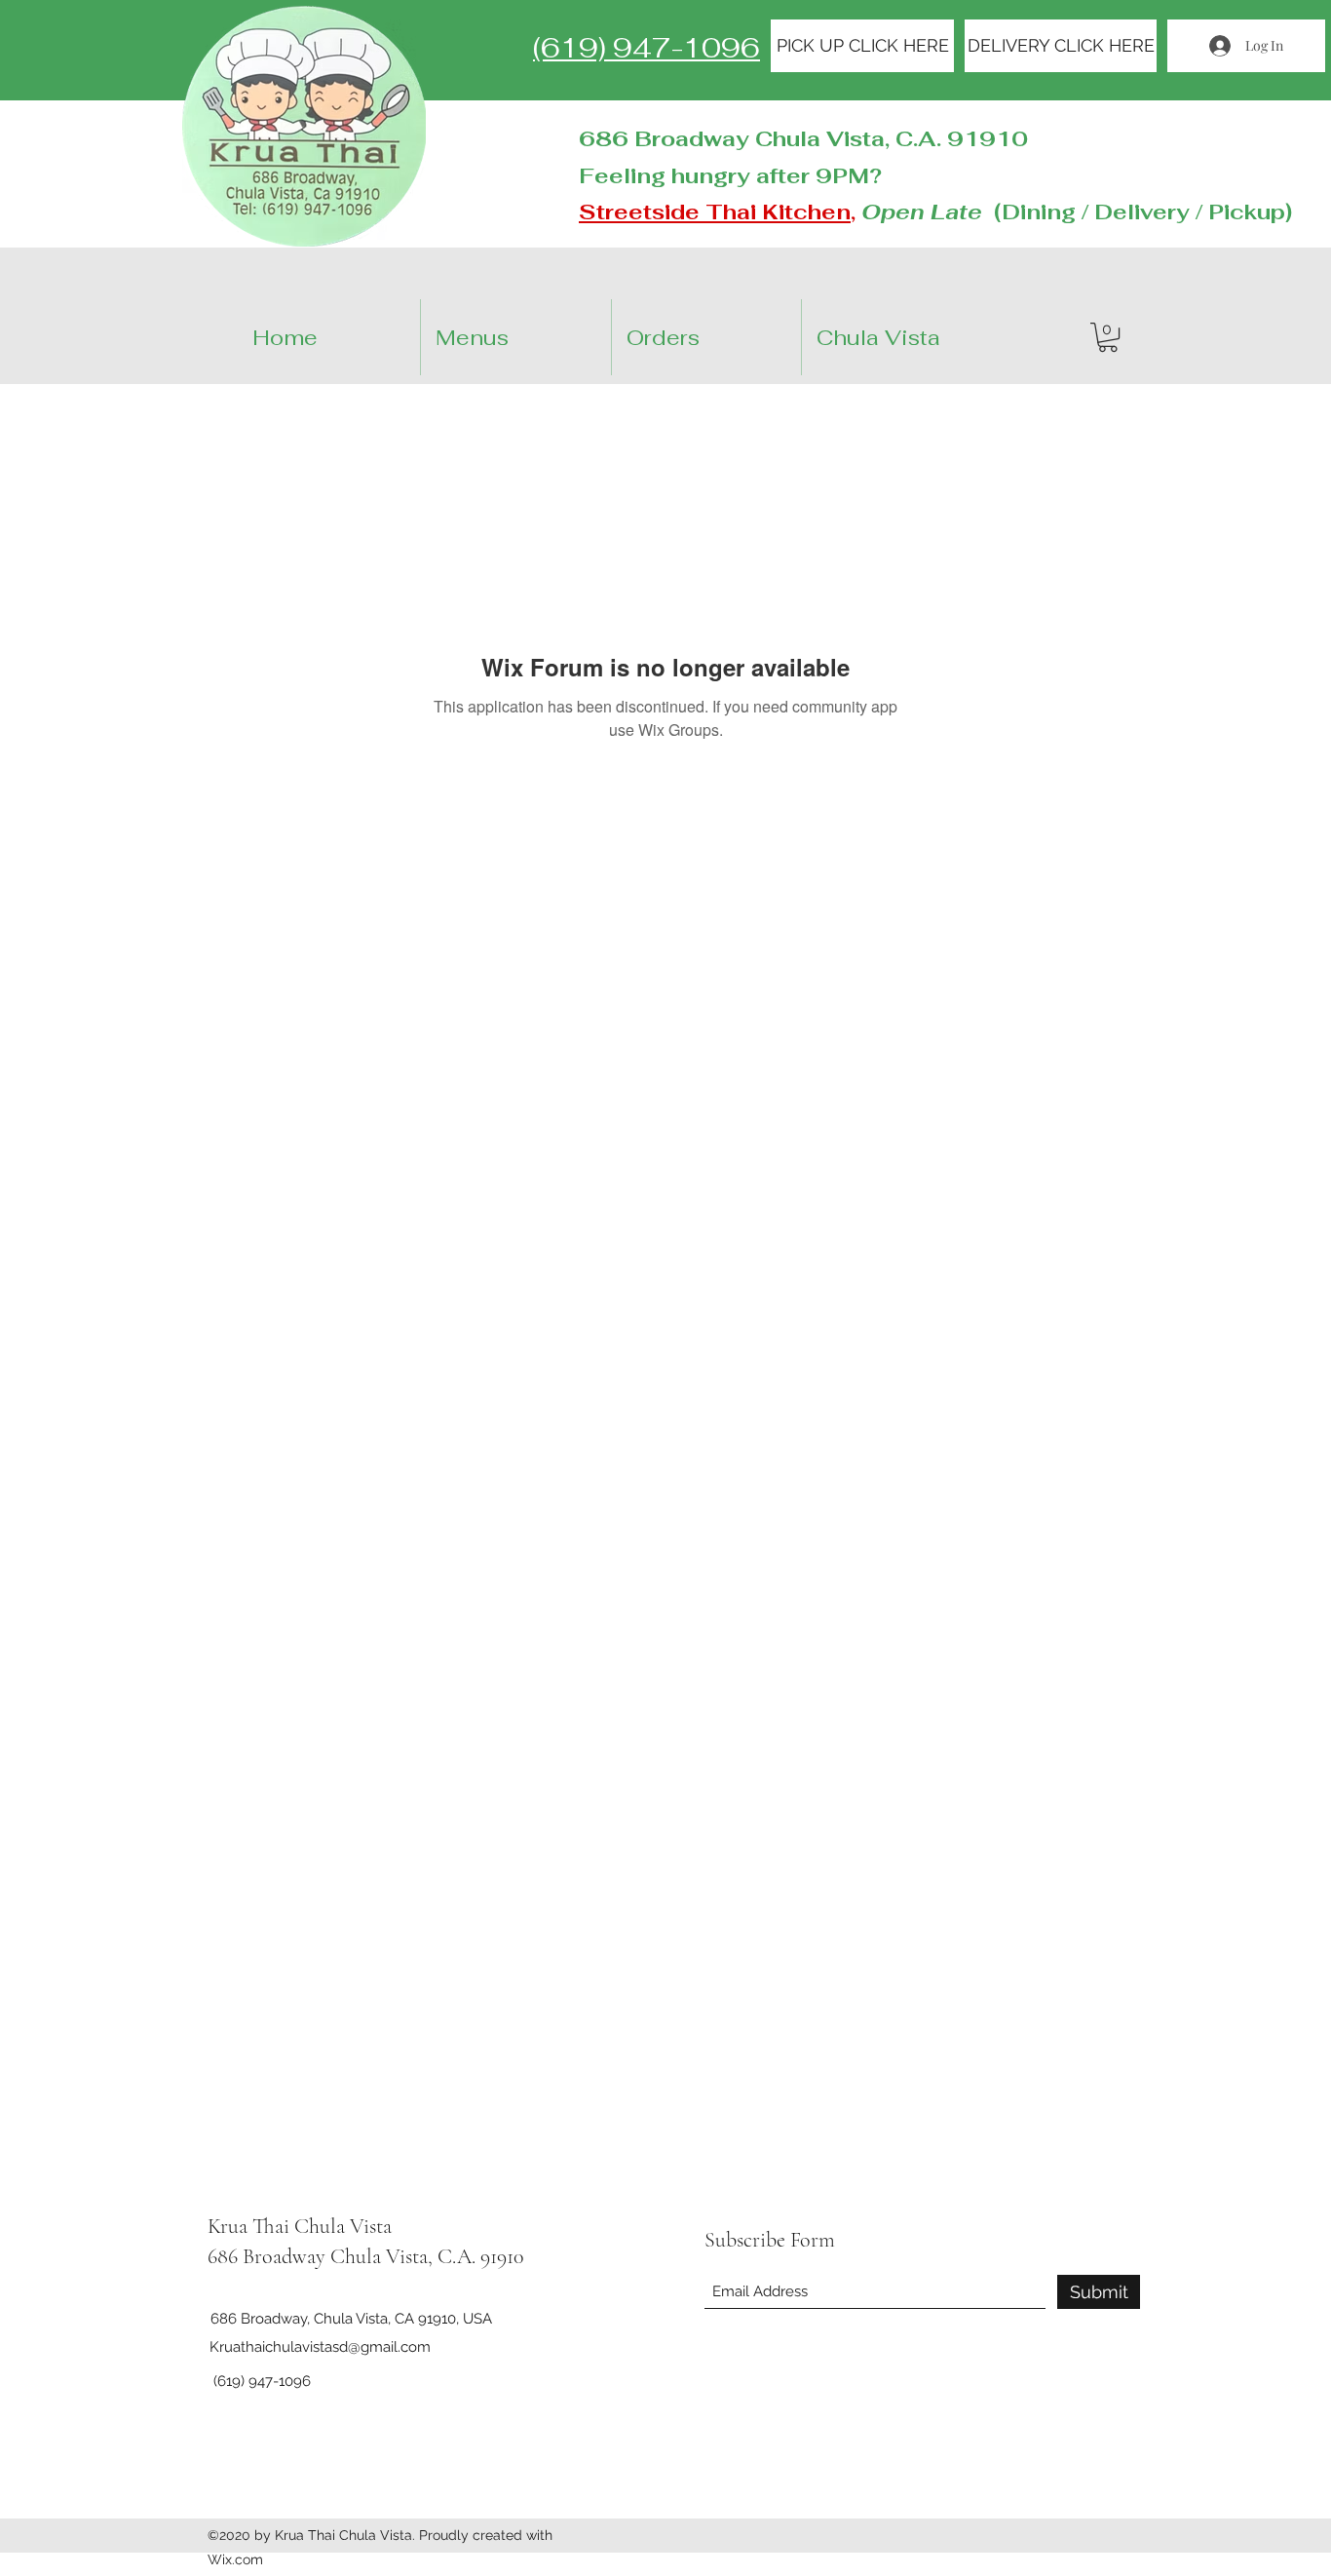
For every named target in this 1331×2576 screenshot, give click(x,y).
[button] (1108, 337)
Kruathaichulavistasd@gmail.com (320, 2347)
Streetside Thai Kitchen (715, 211)
